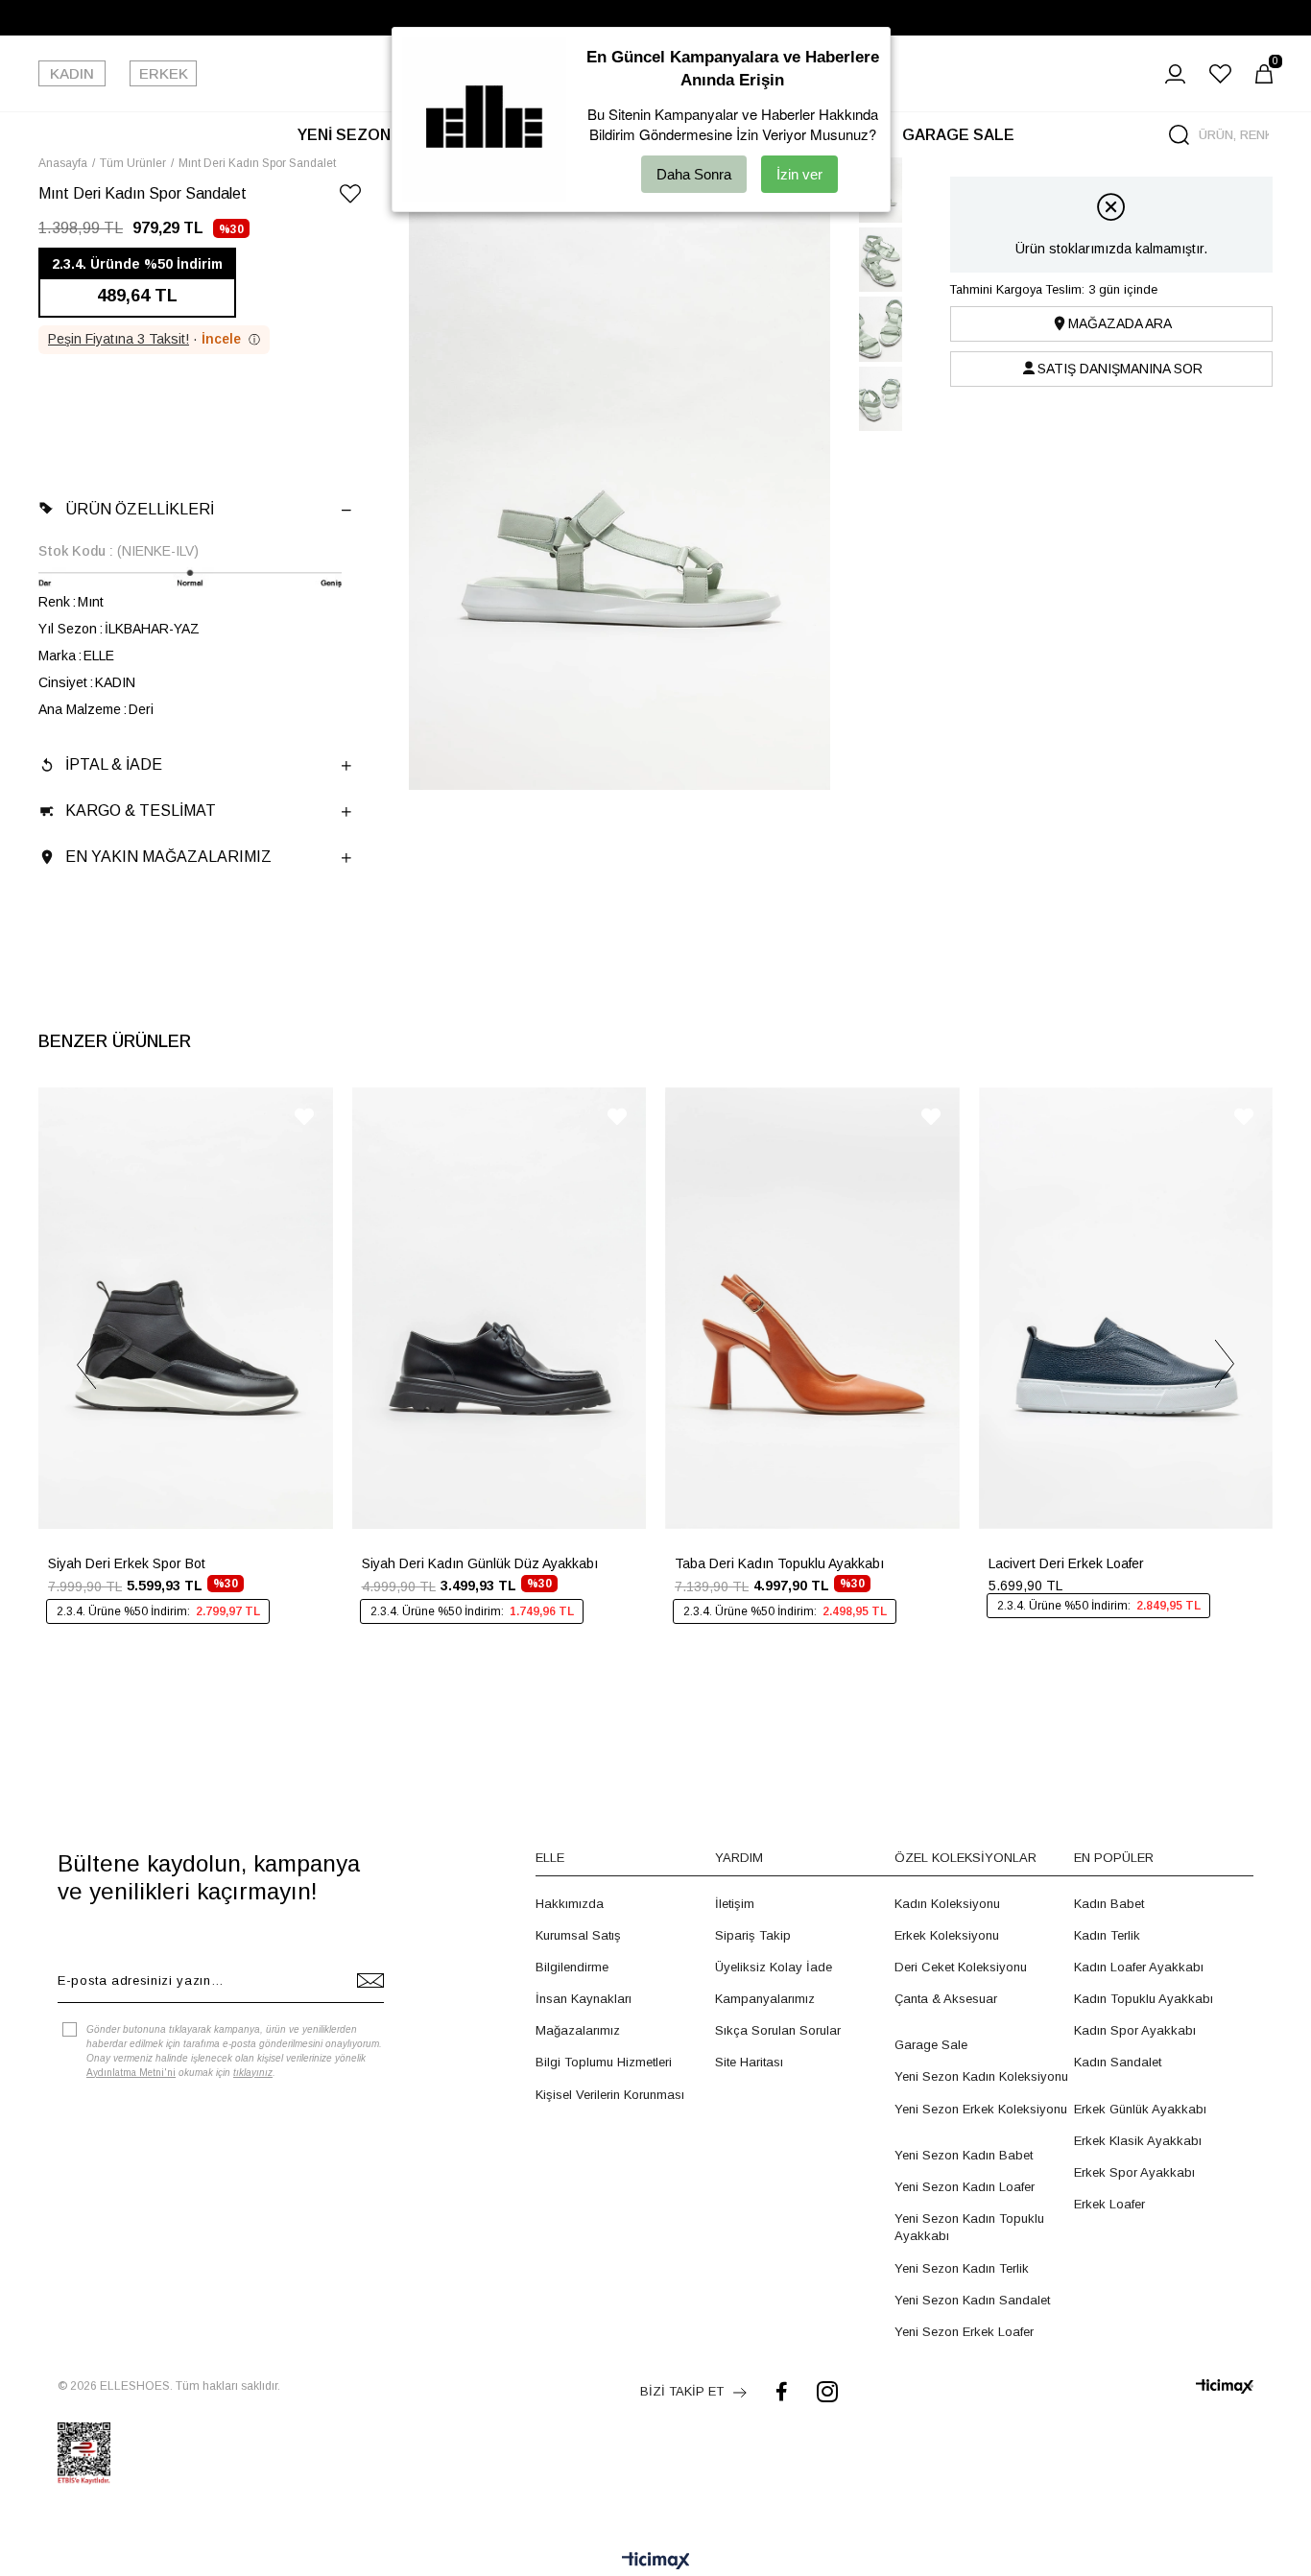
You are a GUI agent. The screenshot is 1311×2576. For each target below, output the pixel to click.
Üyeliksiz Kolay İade (774, 1967)
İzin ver (799, 174)
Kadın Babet (1109, 1904)
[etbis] (84, 2453)
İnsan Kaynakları (584, 1999)
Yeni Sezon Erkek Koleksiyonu (981, 2109)
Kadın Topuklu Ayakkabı (1144, 1999)
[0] (1264, 74)
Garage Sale (931, 2045)
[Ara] (1179, 135)
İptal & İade (114, 764)
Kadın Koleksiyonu (947, 1904)
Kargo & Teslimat (141, 811)
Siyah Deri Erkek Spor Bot (127, 1563)
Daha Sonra (694, 174)
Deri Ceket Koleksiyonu (961, 1967)
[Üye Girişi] (1175, 74)
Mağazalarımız (578, 2030)
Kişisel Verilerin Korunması (610, 2095)
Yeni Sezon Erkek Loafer (964, 2332)
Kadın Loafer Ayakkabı (1139, 1967)
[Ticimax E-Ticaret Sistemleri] (656, 2562)
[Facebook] (782, 2391)
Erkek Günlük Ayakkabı (1140, 2109)
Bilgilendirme (572, 1967)
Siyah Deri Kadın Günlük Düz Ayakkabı (480, 1563)
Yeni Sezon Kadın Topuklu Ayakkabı (969, 2227)
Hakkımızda (570, 1904)
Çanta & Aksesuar (946, 1999)
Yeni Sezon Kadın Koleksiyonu (981, 2076)
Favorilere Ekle (304, 1117)
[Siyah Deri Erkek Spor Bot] (186, 1308)
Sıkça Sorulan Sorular (778, 2030)
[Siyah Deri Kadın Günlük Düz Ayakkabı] (500, 1308)
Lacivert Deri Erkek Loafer (1066, 1563)
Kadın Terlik (1107, 1935)
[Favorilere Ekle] (350, 197)
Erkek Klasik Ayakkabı (1138, 2141)
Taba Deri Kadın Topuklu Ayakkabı (779, 1563)
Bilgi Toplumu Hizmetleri (604, 2062)
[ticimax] (1225, 2386)
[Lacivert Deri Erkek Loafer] (1126, 1308)
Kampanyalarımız (765, 1999)
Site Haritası (749, 2062)
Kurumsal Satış (578, 1935)
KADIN (72, 73)
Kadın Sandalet (1118, 2062)
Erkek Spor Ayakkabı (1134, 2172)
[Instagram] (827, 2391)
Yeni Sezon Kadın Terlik (962, 2268)
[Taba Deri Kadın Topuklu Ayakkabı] (812, 1308)
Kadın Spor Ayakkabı (1135, 2030)
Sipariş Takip (753, 1935)
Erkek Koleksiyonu (947, 1935)
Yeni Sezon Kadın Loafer (965, 2187)
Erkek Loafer (1109, 2204)
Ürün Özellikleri (140, 509)
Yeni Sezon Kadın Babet (964, 2155)
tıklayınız (253, 2073)
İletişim (735, 1904)
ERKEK (164, 73)
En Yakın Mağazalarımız (168, 857)
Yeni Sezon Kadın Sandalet (972, 2300)
